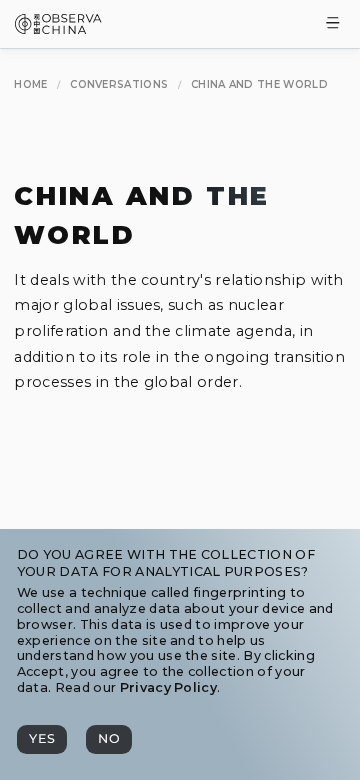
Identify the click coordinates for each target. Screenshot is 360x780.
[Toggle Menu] (333, 24)
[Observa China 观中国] (58, 28)
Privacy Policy (168, 687)
